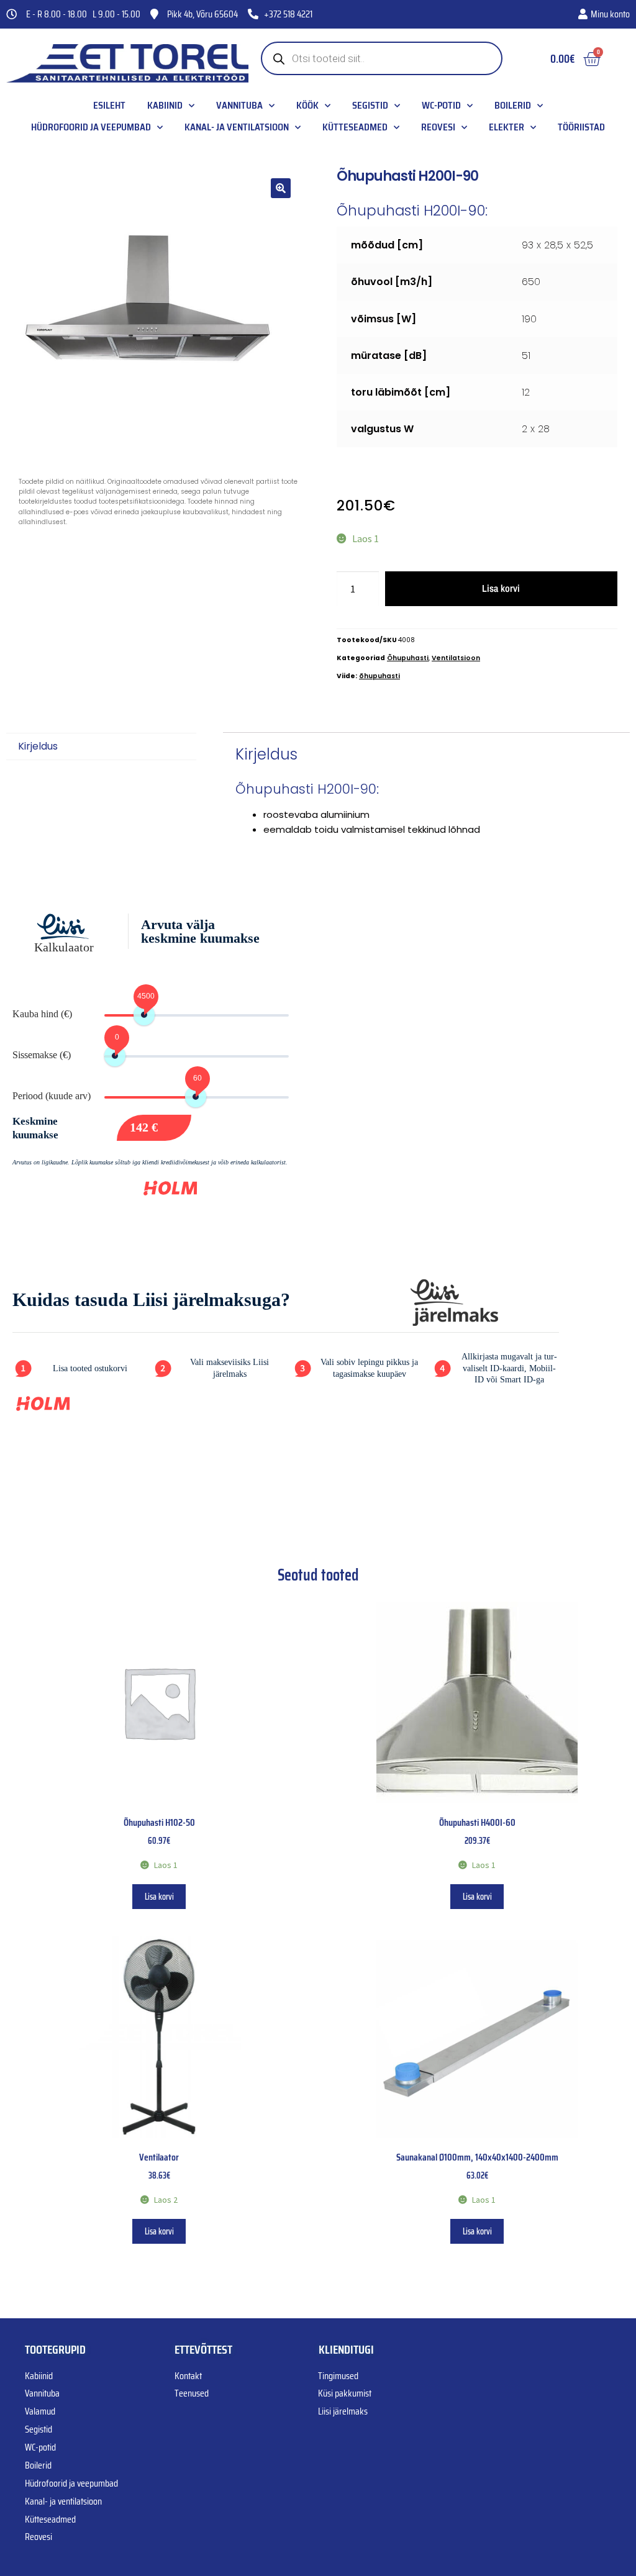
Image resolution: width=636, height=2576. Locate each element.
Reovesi (438, 127)
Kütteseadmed (355, 127)
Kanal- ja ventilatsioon (237, 127)
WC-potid (441, 106)
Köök (307, 106)
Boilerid (513, 106)
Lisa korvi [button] (159, 1897)
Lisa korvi (501, 588)
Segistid (370, 106)
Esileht (109, 106)
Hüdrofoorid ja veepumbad (91, 127)
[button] (281, 188)
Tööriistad (581, 127)
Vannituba (239, 106)
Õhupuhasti (408, 658)
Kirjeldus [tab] (38, 746)
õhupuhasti (379, 676)
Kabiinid (165, 106)
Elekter (507, 127)
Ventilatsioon (456, 658)
